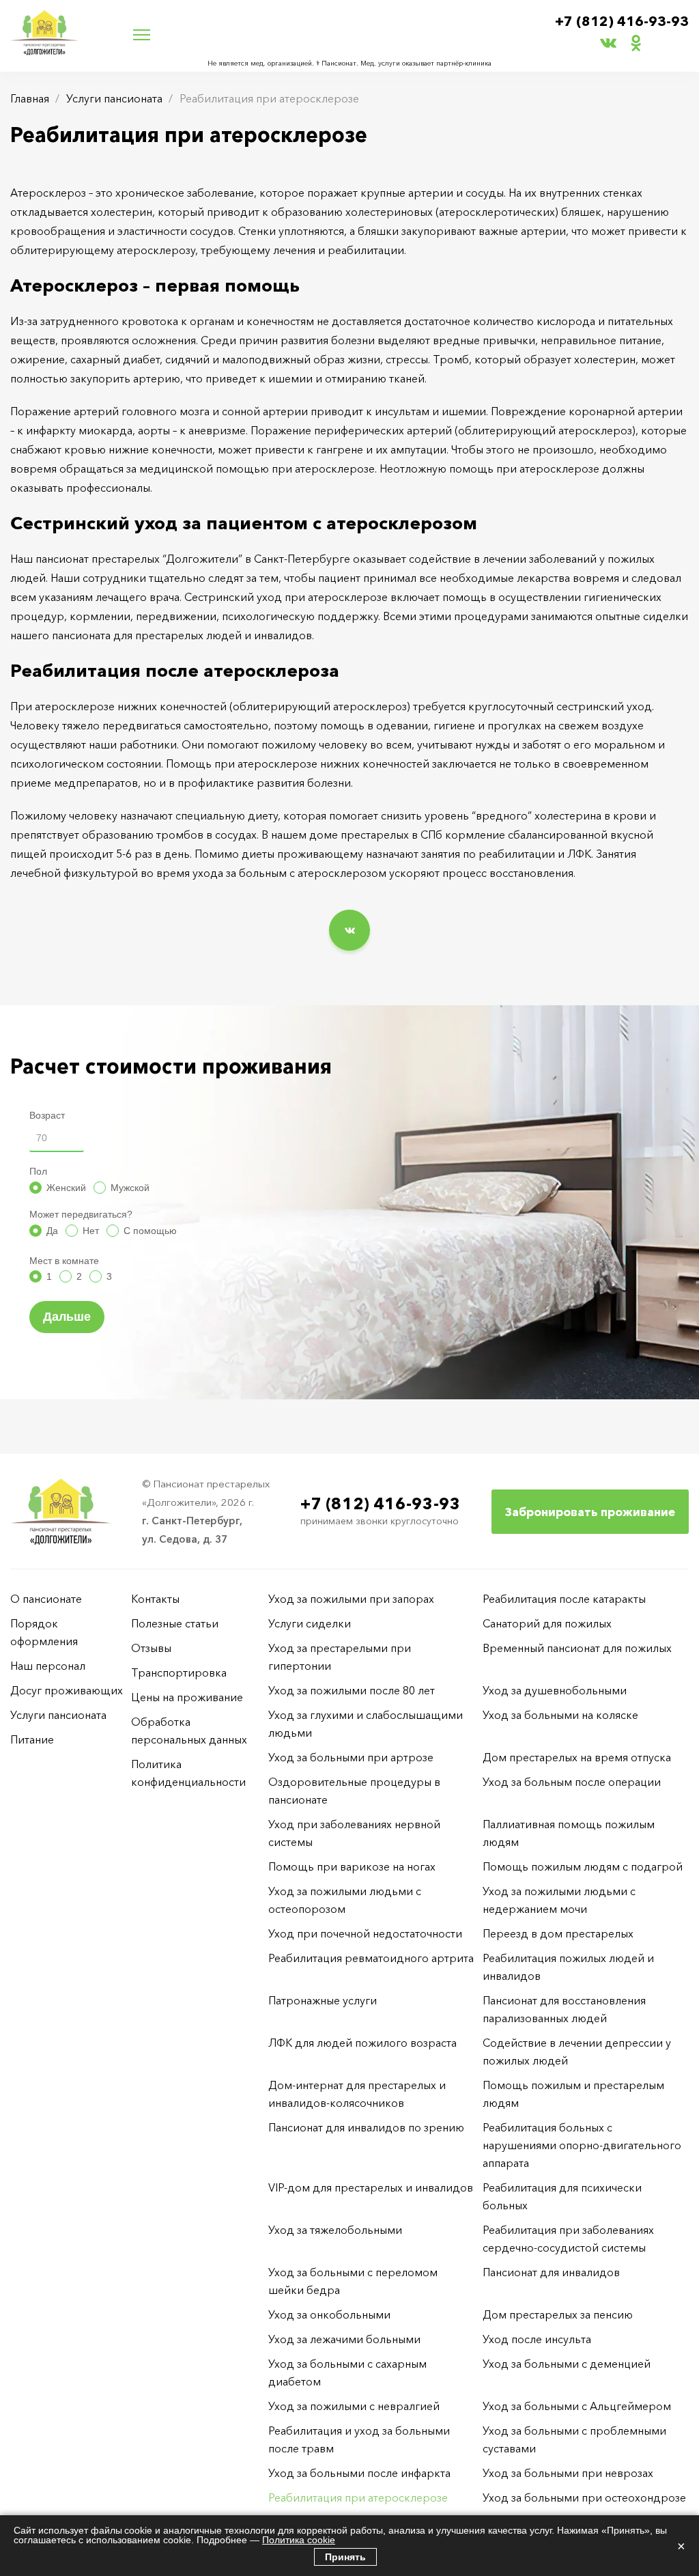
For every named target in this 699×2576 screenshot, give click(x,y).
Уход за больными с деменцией (567, 2364)
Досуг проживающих (67, 1690)
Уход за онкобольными (329, 2314)
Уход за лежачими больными (344, 2339)
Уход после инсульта (537, 2339)
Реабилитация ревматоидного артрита (371, 1958)
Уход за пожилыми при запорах (351, 1599)
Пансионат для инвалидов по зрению (366, 2127)
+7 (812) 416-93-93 (622, 21)
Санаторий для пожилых (547, 1623)
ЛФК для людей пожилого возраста (362, 2043)
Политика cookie (299, 2540)
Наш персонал (48, 1666)
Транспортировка (179, 1672)
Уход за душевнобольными (555, 1690)
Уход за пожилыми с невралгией (354, 2406)
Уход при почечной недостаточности (365, 1933)
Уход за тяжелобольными (335, 2230)
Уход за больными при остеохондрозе (584, 2497)
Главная (30, 98)
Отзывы (151, 1648)
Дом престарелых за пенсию (558, 2314)
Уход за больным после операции (572, 1782)
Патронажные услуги (323, 2000)
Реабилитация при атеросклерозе (358, 2497)
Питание (32, 1739)
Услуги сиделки (310, 1623)
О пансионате (46, 1599)
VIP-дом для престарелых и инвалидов (371, 2187)
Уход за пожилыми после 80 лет (352, 1690)
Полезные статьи (175, 1623)
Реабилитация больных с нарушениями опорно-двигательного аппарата (582, 2145)
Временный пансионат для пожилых (577, 1648)
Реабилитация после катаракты (564, 1599)
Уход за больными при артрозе (351, 1757)
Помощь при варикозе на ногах (352, 1866)
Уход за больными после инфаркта (359, 2473)
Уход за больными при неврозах (568, 2473)
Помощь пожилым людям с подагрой (583, 1866)
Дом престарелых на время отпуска (577, 1757)
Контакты (155, 1599)
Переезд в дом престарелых (558, 1933)
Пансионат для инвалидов (551, 2272)
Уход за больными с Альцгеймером (577, 2406)
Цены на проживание (187, 1697)
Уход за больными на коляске (560, 1715)
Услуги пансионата (114, 98)
